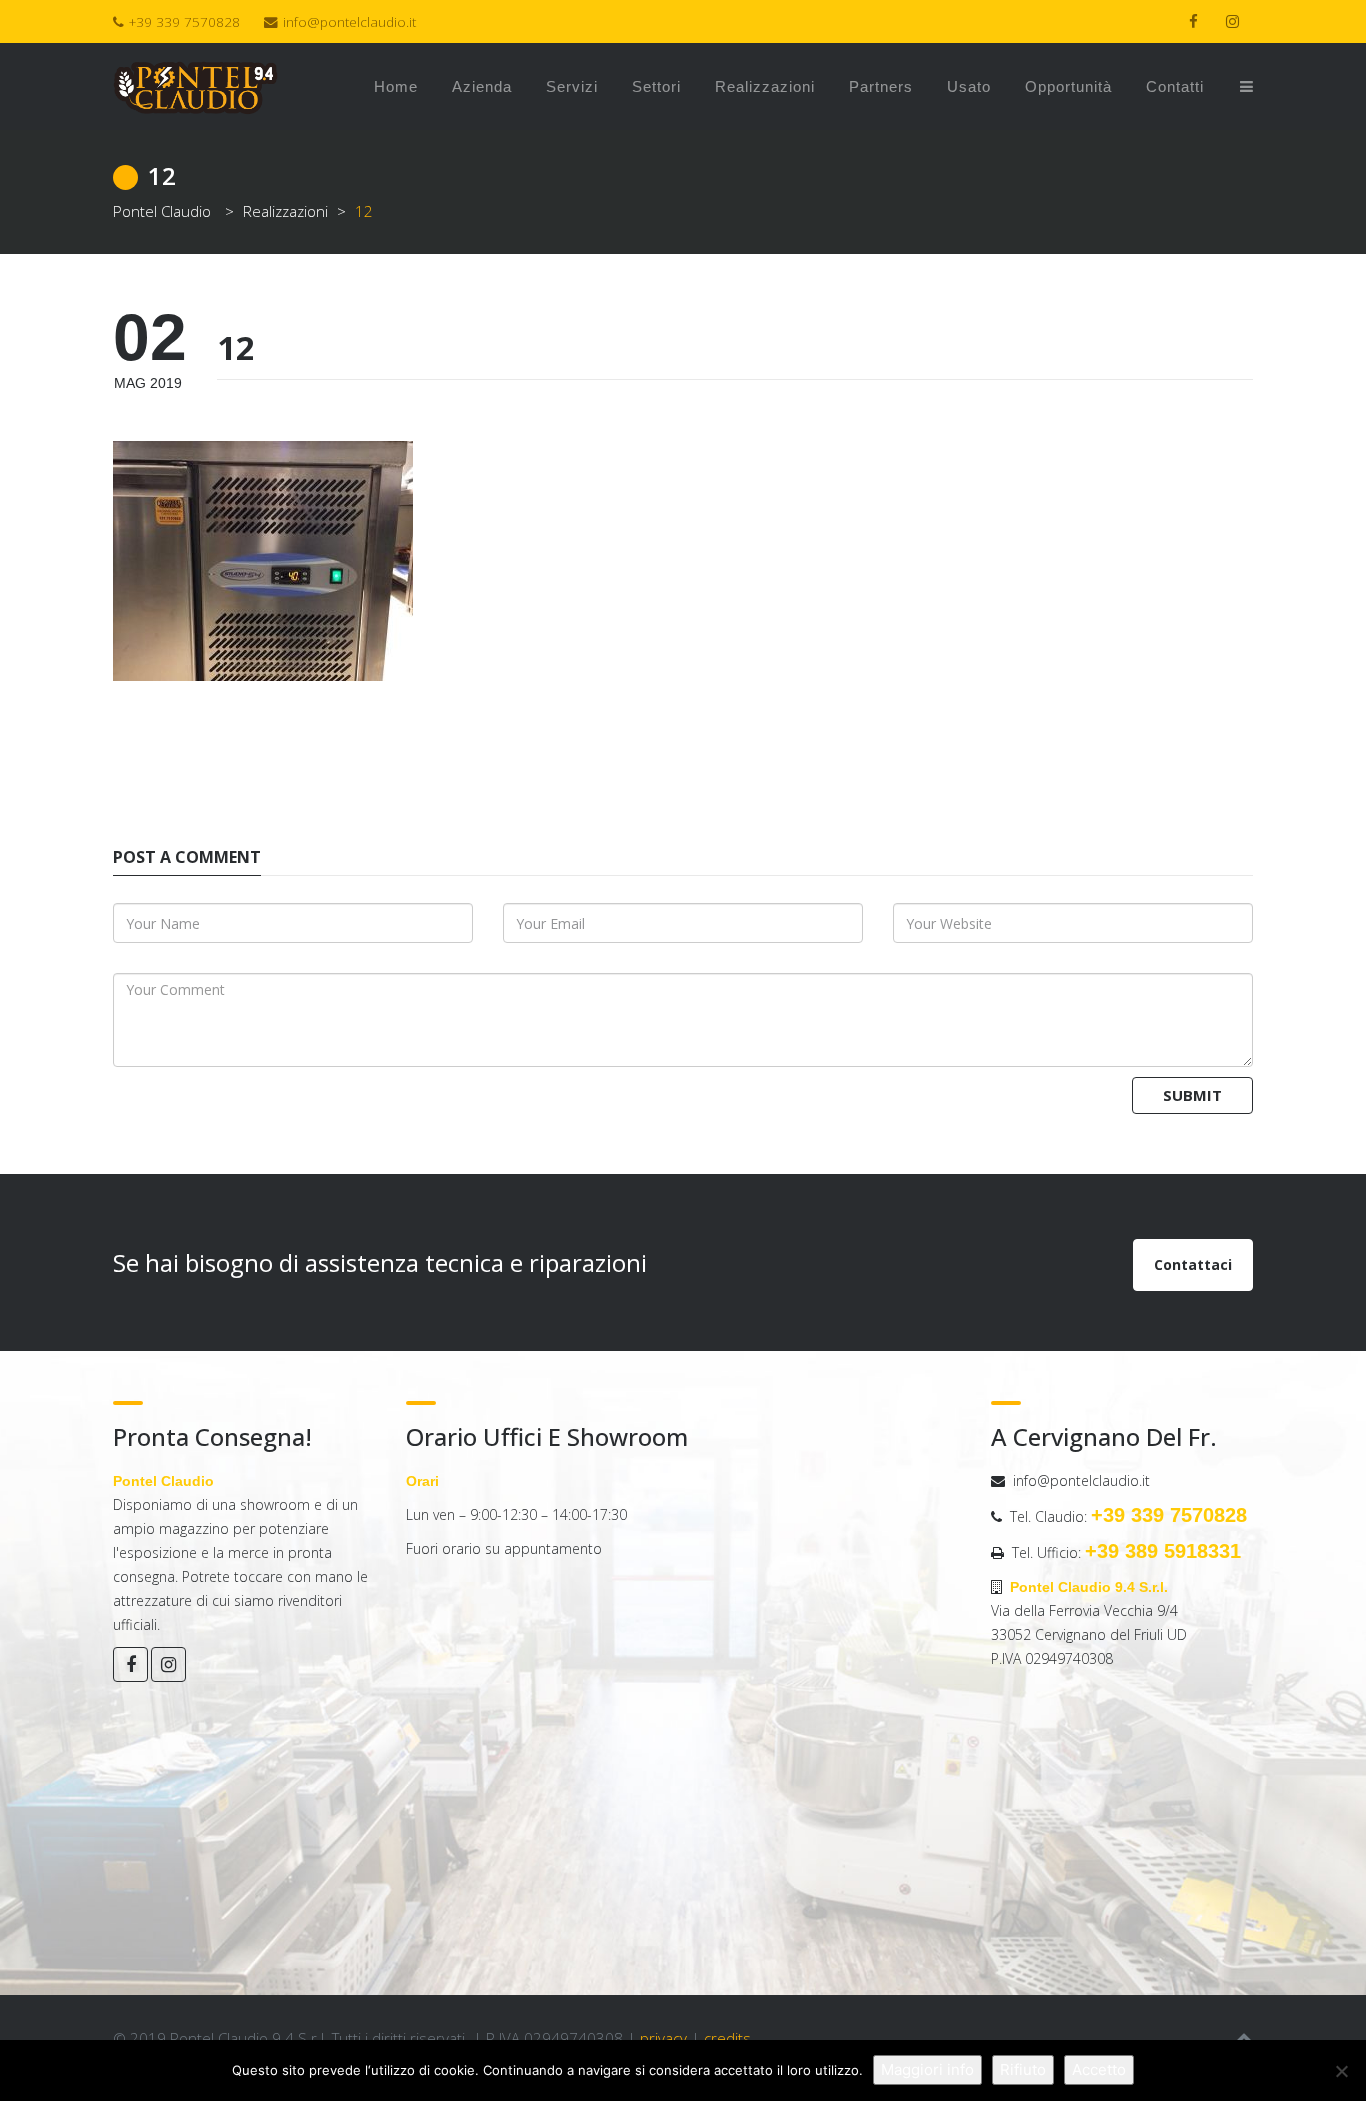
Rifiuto (1023, 2069)
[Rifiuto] (1341, 2071)
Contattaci (1193, 1264)
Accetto (1099, 2069)
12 (236, 347)
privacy (663, 2038)
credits (727, 2038)
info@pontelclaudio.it (349, 22)
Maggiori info (927, 2069)
